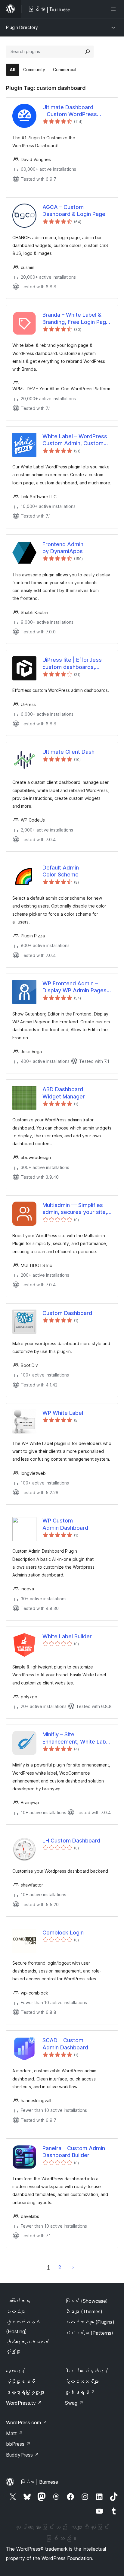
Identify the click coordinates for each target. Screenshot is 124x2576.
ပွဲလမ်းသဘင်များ (82, 2381)
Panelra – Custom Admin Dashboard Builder (74, 2152)
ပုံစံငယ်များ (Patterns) (89, 2333)
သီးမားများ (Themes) (84, 2311)
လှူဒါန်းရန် (80, 2392)
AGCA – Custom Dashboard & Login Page (74, 211)
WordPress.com (26, 2422)
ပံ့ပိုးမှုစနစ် (20, 2381)
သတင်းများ (16, 2311)
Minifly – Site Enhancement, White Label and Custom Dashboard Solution (76, 1738)
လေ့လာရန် (16, 2371)
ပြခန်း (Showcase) (86, 2301)
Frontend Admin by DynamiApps (63, 548)
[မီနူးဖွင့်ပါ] (114, 9)
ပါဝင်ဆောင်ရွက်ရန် (87, 2371)
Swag (74, 2403)
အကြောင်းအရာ (18, 2301)
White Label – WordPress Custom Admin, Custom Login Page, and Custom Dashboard (75, 440)
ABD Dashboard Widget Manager (64, 1093)
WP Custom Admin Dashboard (65, 1524)
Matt (14, 2433)
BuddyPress (22, 2455)
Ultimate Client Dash (68, 752)
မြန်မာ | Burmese (39, 2482)
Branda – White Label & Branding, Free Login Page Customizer (76, 318)
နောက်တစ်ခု (73, 2267)
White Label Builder (67, 1636)
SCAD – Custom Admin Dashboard (65, 2044)
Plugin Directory (22, 27)
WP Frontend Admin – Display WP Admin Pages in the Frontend (74, 987)
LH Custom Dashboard (71, 1841)
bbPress (18, 2444)
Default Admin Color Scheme (61, 871)
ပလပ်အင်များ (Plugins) (90, 2322)
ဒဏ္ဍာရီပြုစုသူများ (25, 2392)
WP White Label (63, 1413)
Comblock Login (63, 1933)
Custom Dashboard (67, 1313)
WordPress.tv (24, 2403)
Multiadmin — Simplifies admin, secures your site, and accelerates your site (75, 1209)
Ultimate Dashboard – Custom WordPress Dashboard (70, 111)
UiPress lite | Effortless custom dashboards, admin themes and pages (75, 664)
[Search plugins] (88, 52)
